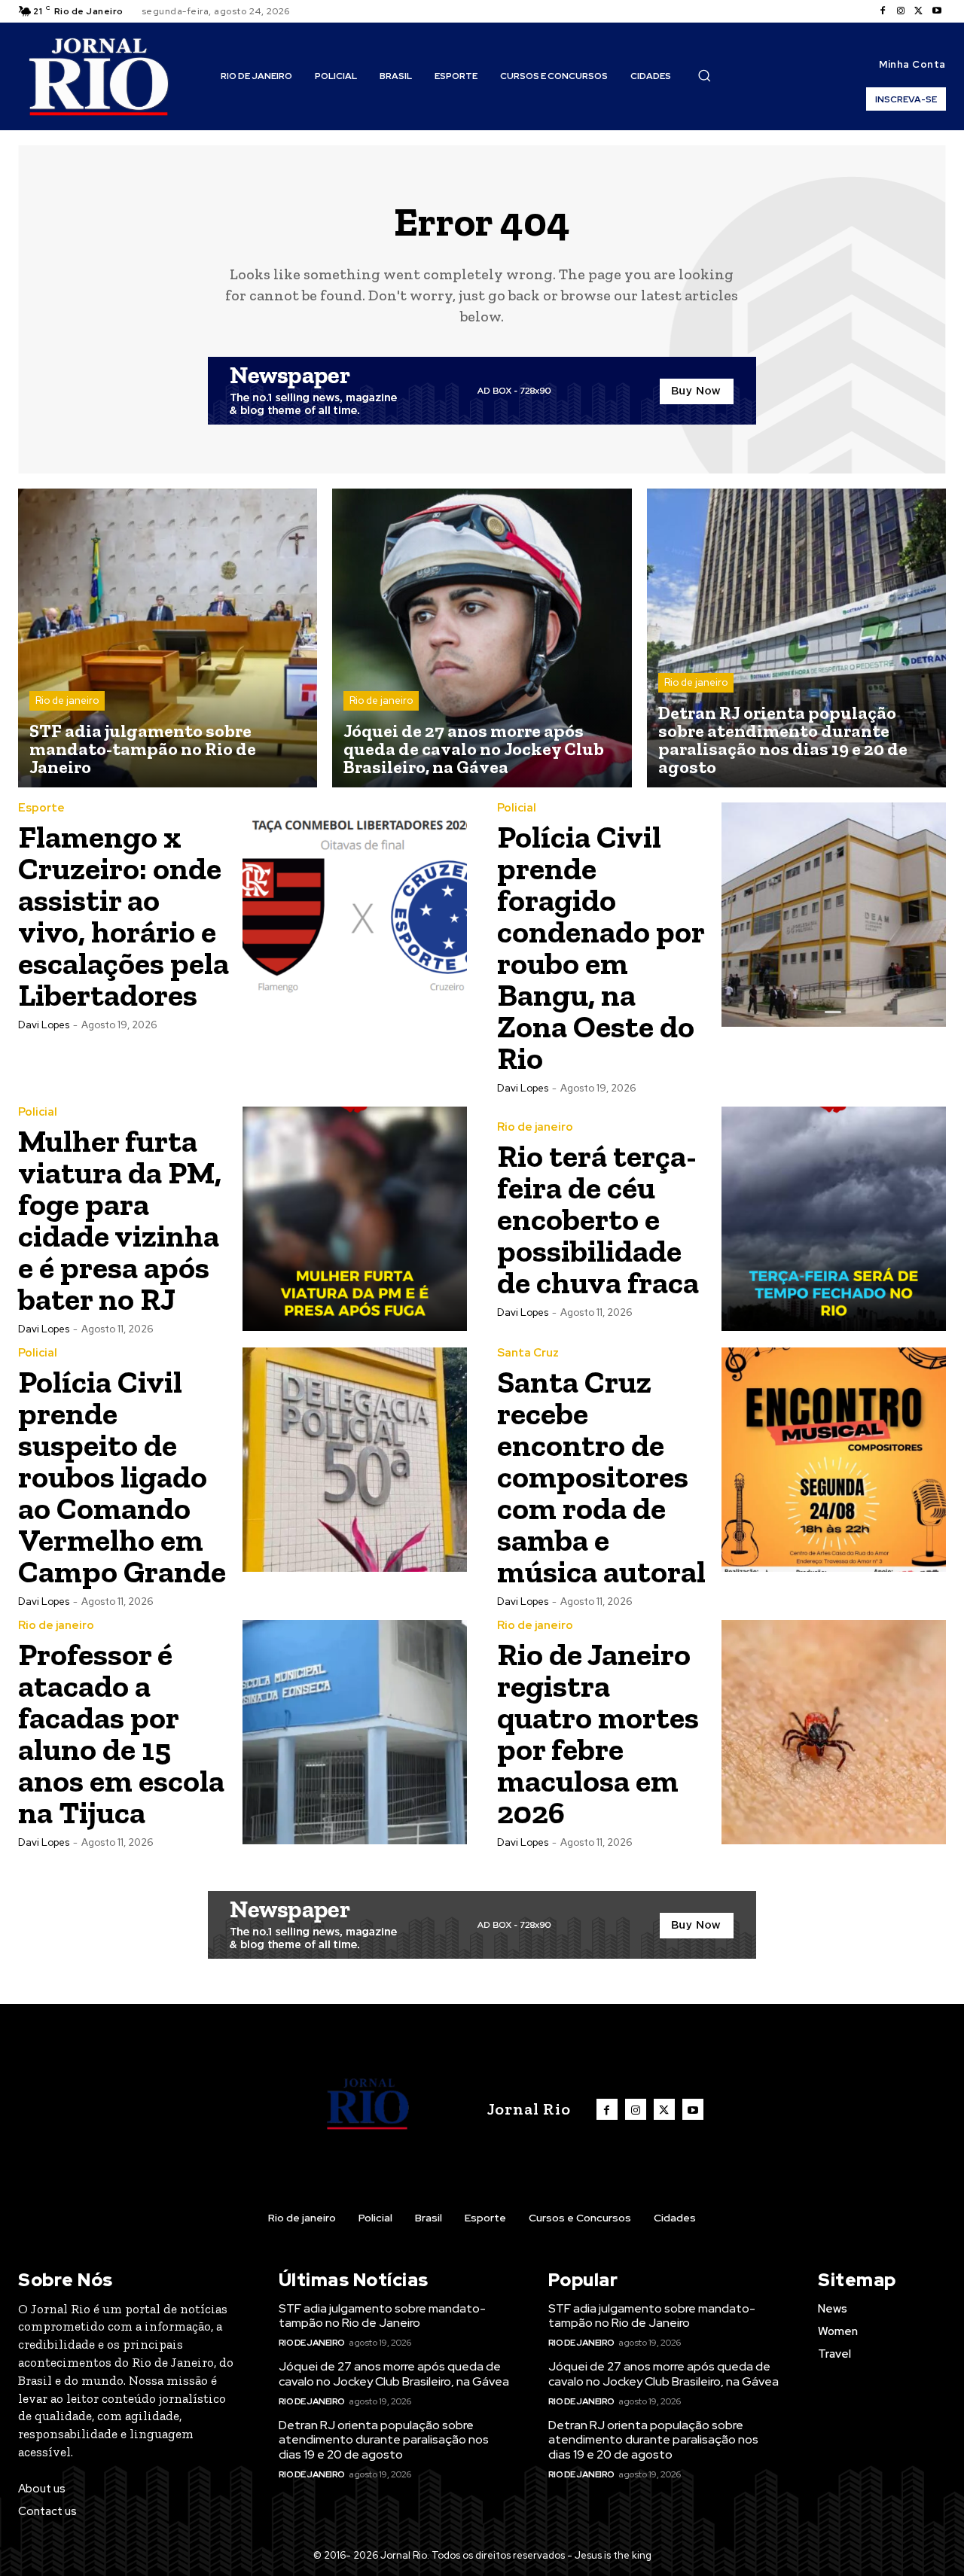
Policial (517, 808)
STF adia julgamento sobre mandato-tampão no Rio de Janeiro (382, 2316)
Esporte (41, 808)
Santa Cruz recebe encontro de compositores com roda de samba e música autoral (601, 1477)
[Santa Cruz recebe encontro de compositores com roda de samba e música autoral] (834, 1460)
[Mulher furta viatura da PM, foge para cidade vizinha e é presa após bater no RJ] (355, 1219)
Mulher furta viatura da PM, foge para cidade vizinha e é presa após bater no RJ (120, 1220)
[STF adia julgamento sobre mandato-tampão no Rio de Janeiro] (168, 638)
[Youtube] (937, 11)
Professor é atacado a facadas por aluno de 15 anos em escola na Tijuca (121, 1733)
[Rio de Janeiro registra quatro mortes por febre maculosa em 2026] (834, 1732)
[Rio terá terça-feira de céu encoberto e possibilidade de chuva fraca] (834, 1219)
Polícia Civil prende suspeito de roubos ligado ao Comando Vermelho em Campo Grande (122, 1477)
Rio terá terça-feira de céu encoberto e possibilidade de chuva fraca (598, 1219)
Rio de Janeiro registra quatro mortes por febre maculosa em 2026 (598, 1733)
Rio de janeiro (67, 700)
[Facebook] (883, 11)
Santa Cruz (528, 1353)
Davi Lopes (44, 1025)
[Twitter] (919, 11)
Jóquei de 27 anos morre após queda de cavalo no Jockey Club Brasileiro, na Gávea (394, 2374)
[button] (704, 75)
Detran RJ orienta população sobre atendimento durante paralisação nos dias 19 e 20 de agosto (384, 2439)
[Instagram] (901, 11)
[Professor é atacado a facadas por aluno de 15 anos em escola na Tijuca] (355, 1732)
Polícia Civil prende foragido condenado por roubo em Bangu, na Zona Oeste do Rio (601, 947)
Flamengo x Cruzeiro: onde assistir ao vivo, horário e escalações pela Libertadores (124, 916)
